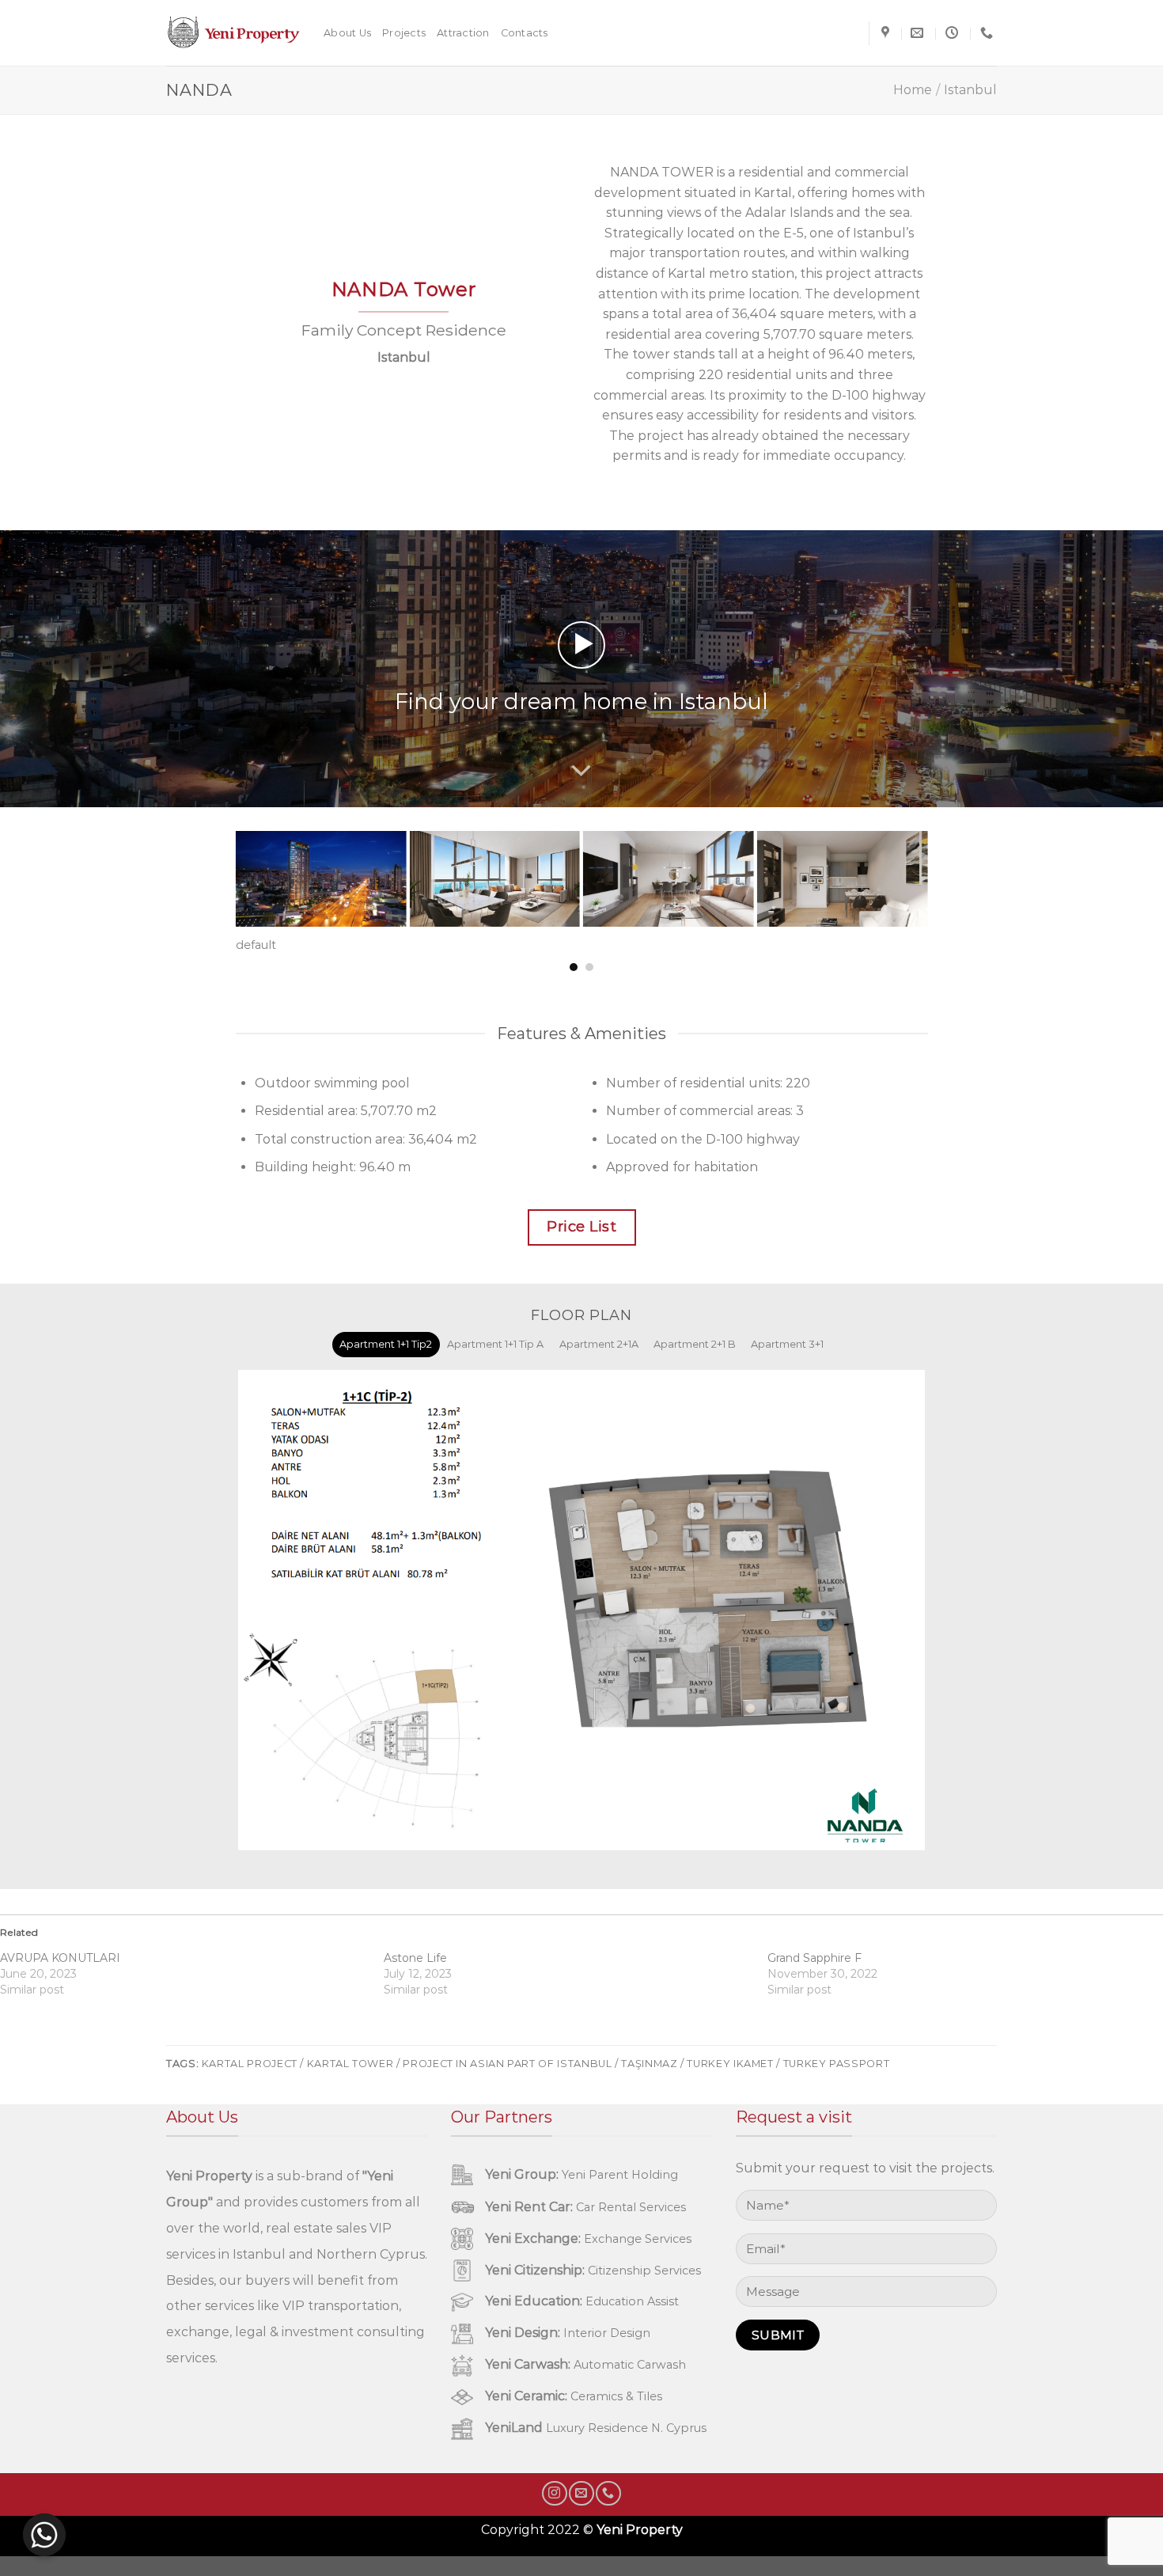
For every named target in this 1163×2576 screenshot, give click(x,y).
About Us (347, 33)
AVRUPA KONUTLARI (60, 1958)
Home (913, 90)
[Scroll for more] (581, 771)
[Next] (938, 867)
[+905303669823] (989, 33)
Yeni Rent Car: (529, 2207)
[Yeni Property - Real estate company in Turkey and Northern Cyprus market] (233, 33)
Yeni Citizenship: (535, 2270)
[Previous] (225, 867)
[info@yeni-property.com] (919, 33)
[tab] (386, 1345)
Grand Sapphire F (814, 1958)
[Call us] (608, 2493)
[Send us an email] (581, 2493)
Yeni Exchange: (533, 2238)
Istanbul (970, 90)
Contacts (525, 33)
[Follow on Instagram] (554, 2493)
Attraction (463, 33)
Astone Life (415, 1958)
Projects (404, 33)
